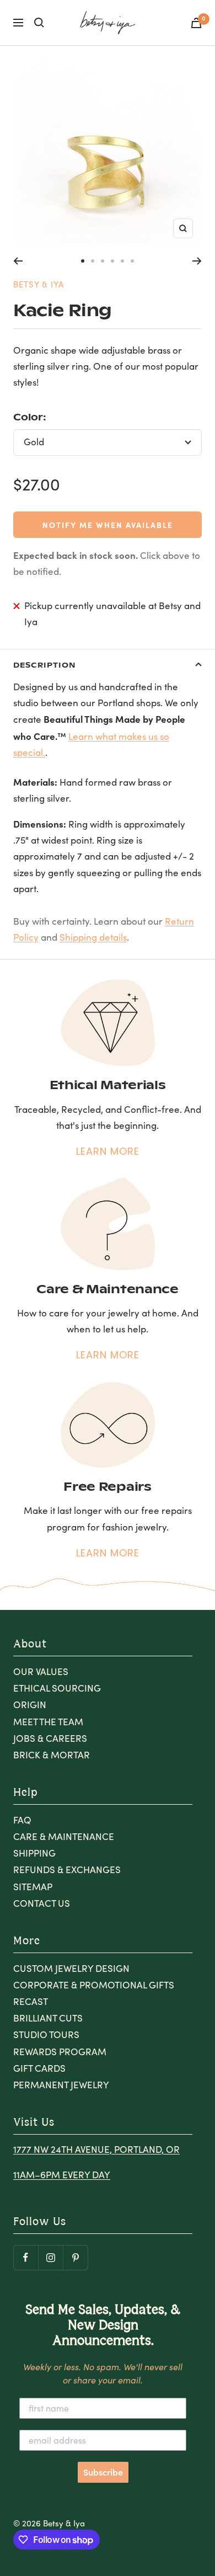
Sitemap (33, 1887)
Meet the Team (48, 1722)
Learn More (108, 1151)
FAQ (22, 1820)
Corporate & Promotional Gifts (94, 1985)
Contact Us (42, 1903)
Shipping (34, 1853)
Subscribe (103, 2472)
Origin (30, 1705)
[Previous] (18, 261)
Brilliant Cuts (48, 2018)
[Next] (197, 261)
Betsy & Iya (39, 284)
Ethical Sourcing (57, 1688)
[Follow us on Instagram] (50, 2257)
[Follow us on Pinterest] (75, 2257)
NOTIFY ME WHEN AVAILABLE (108, 525)
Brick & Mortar (52, 1755)
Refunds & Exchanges (67, 1870)
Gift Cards (39, 2068)
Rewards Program (60, 2052)
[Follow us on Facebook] (26, 2257)
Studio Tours (46, 2034)
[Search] (39, 23)
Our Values (41, 1671)
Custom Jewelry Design (71, 1968)
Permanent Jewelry (61, 2085)
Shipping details (93, 937)
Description (44, 665)
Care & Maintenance (64, 1836)
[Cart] (196, 23)
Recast (31, 2001)
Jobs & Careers (50, 1738)
